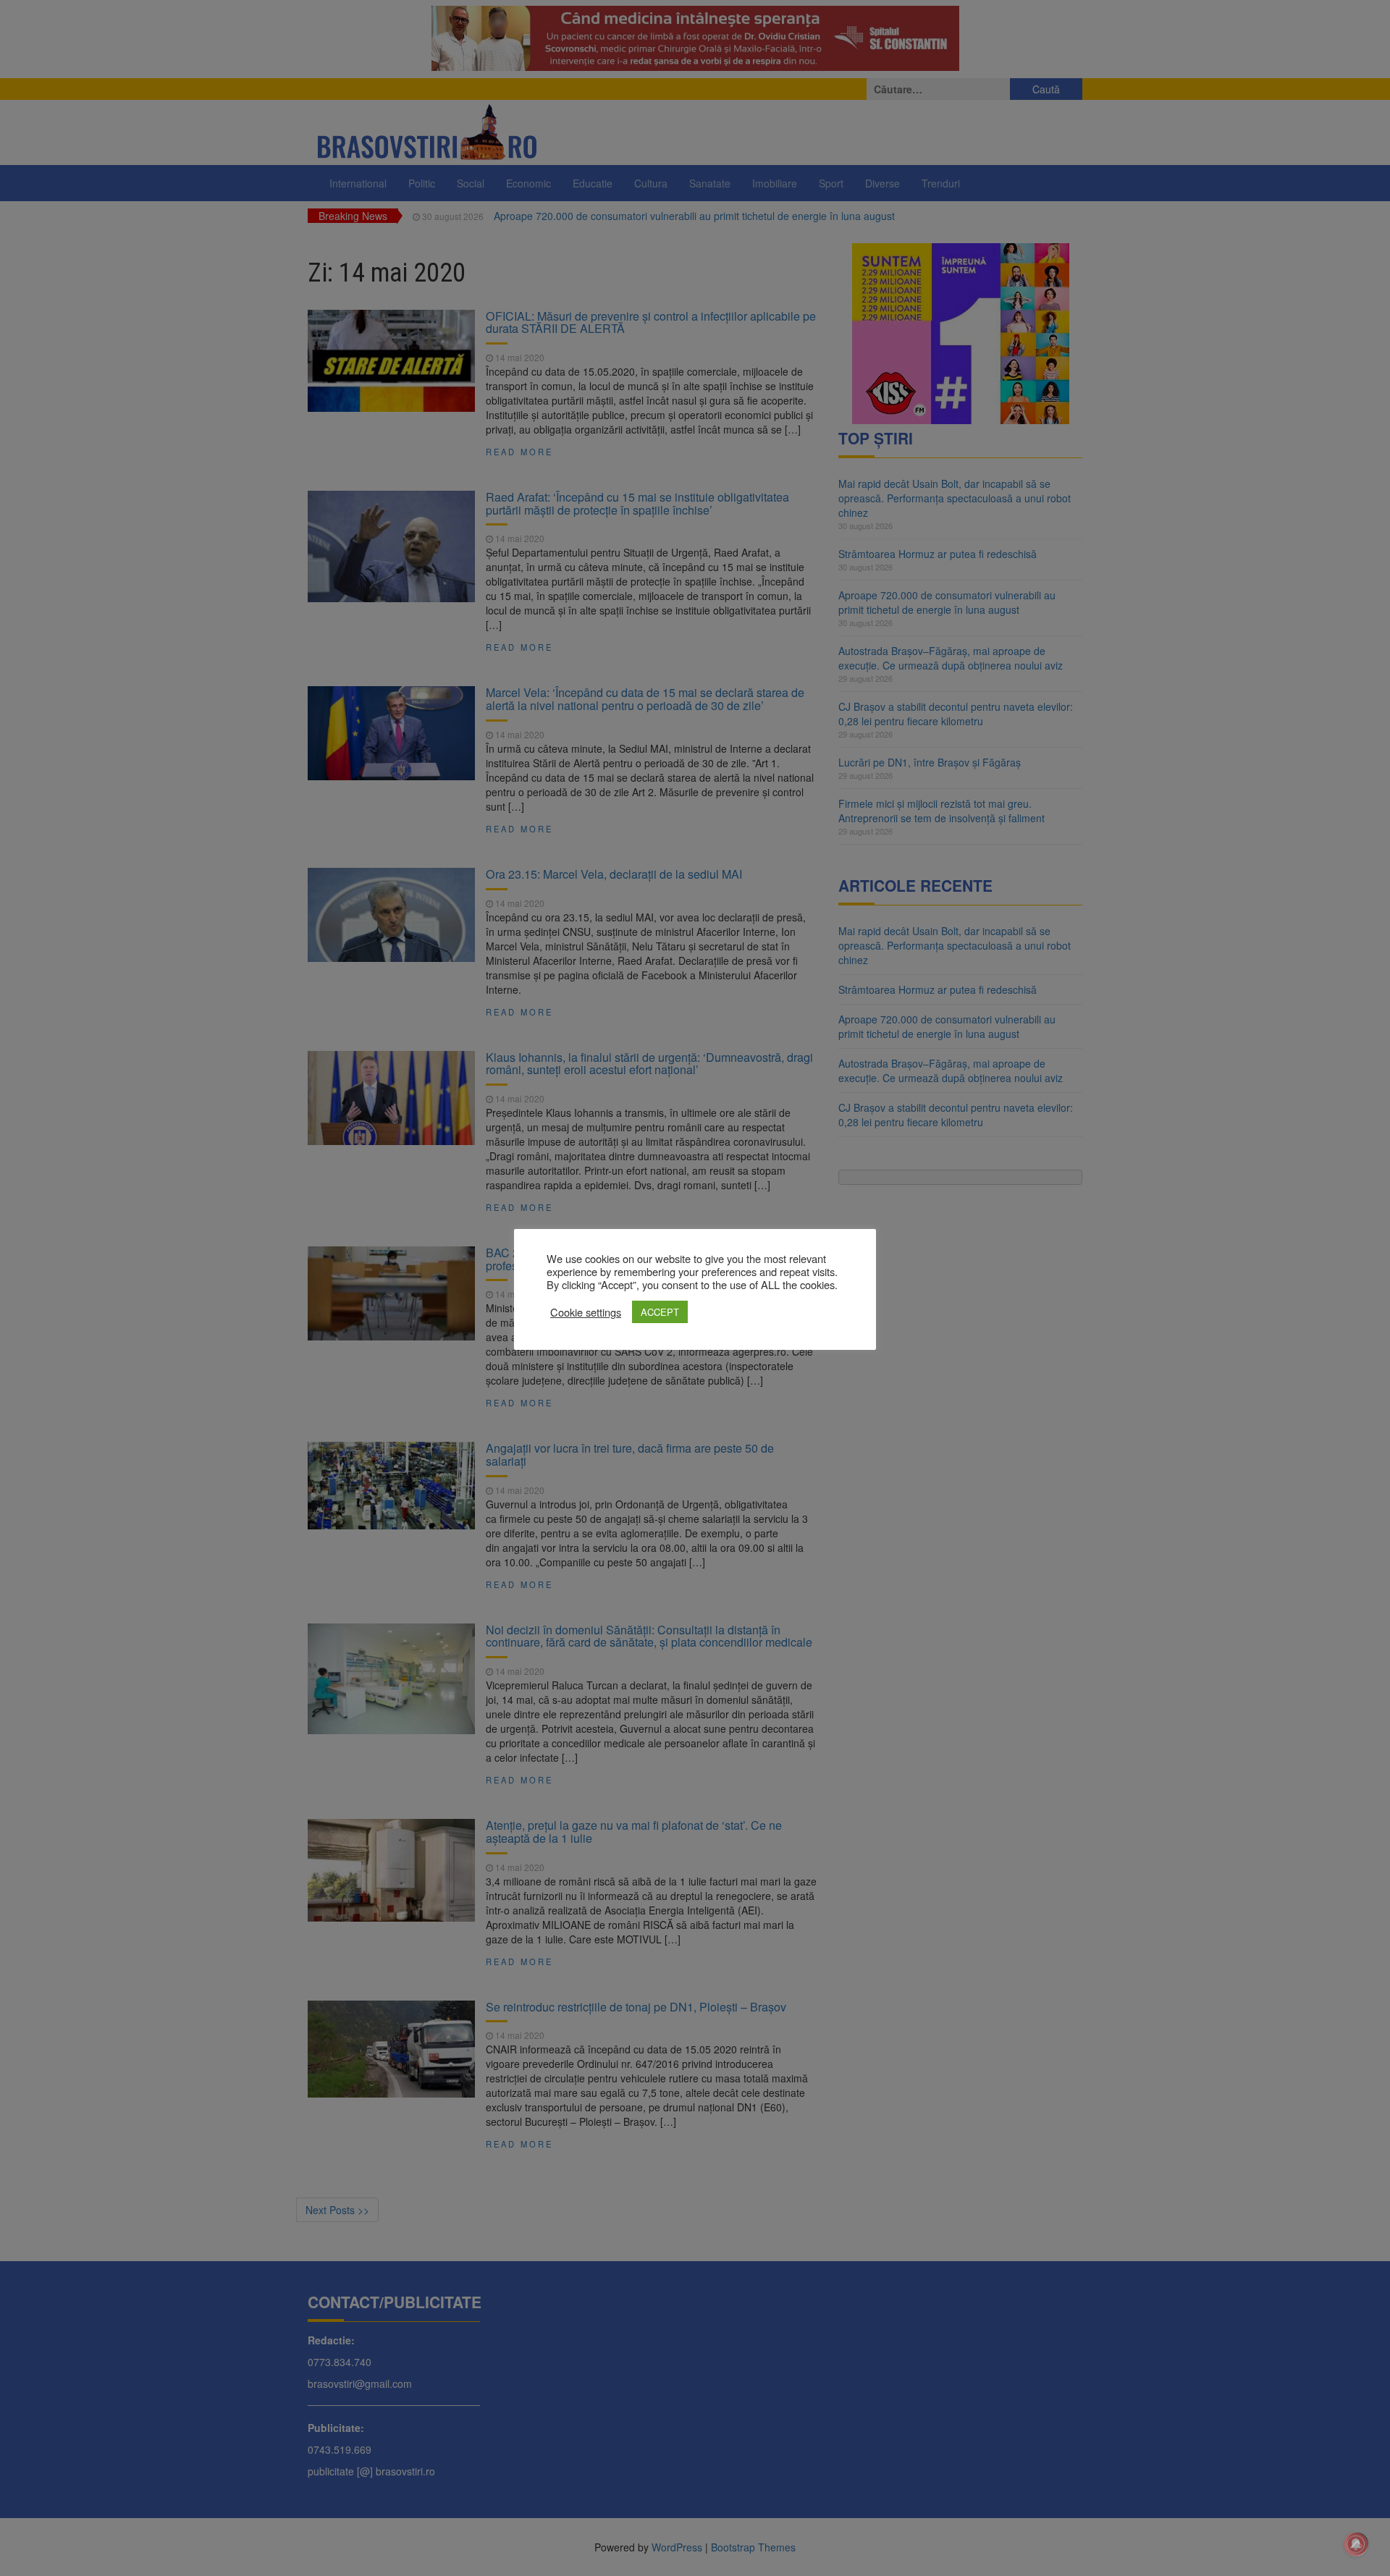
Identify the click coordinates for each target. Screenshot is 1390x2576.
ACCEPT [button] (660, 1312)
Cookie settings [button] (586, 1312)
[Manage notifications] (1356, 2544)
